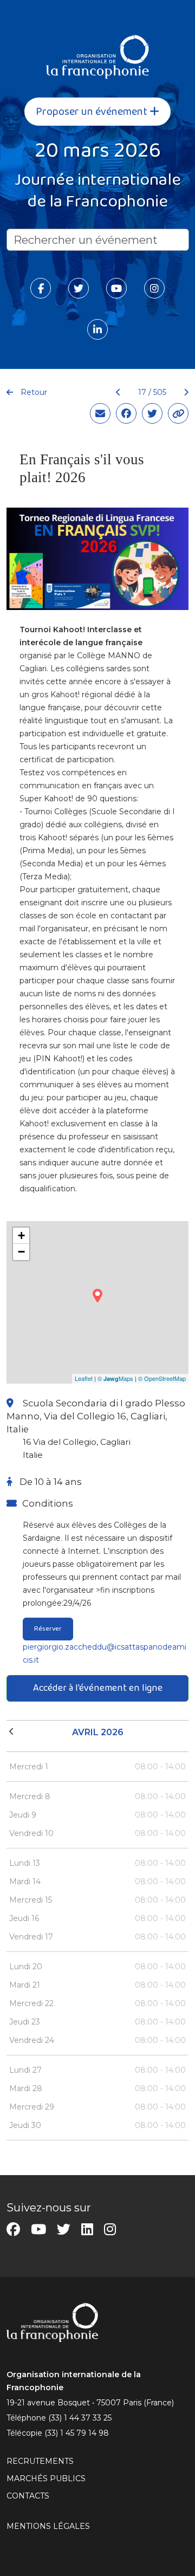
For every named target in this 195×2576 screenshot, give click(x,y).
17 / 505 (152, 392)
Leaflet (84, 1378)
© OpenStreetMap (162, 1378)
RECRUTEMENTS (40, 2461)
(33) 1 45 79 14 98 (77, 2433)
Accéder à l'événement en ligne (98, 1688)
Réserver (48, 1628)
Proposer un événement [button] (93, 112)
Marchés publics (46, 2478)
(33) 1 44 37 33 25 (80, 2418)
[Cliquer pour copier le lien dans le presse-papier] (178, 413)
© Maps (115, 1378)
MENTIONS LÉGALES (48, 2526)
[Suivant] (182, 392)
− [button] (21, 1252)
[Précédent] (118, 392)
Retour (33, 392)
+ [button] (21, 1235)
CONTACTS (28, 2496)
